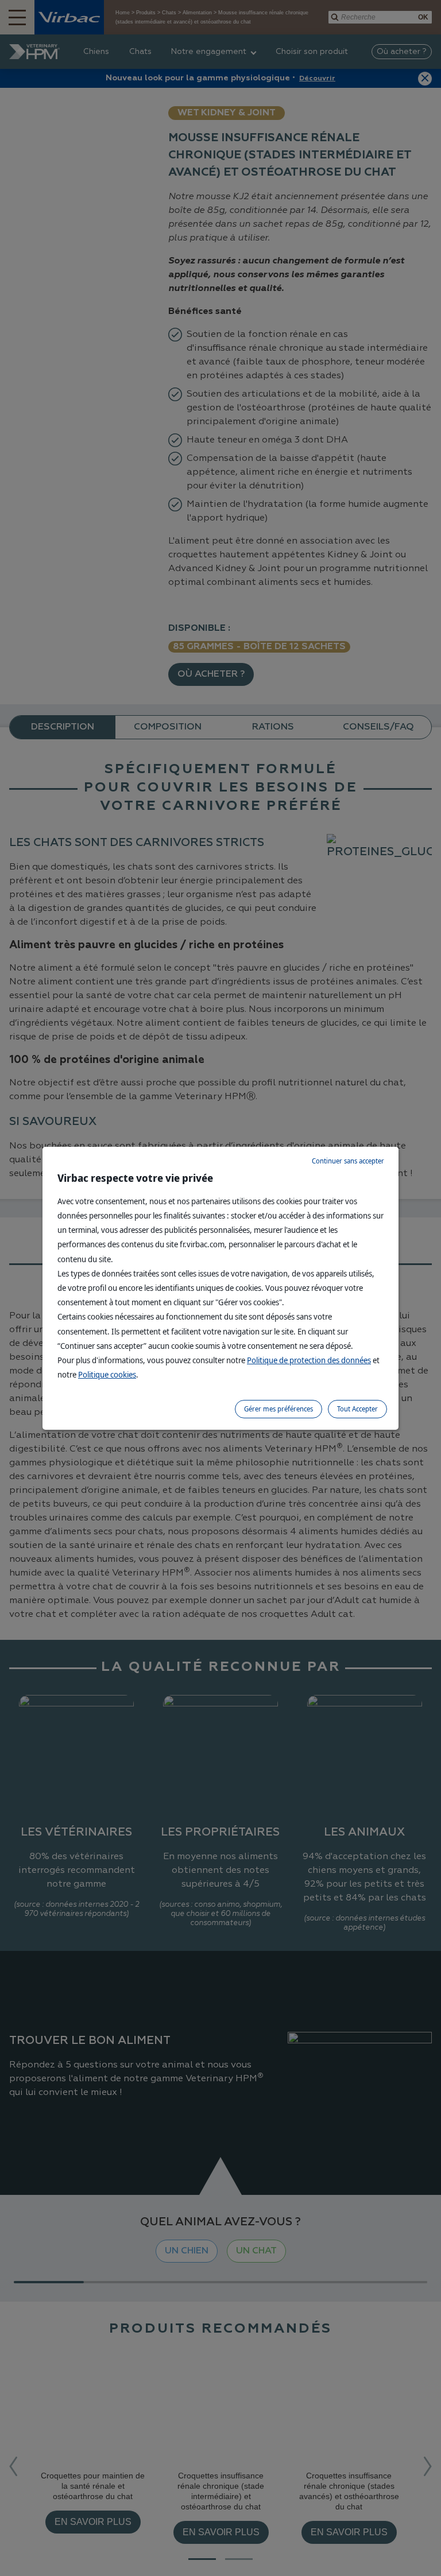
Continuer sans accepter (348, 1161)
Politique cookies (107, 1374)
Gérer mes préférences (278, 1409)
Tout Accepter (357, 1409)
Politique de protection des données (309, 1360)
